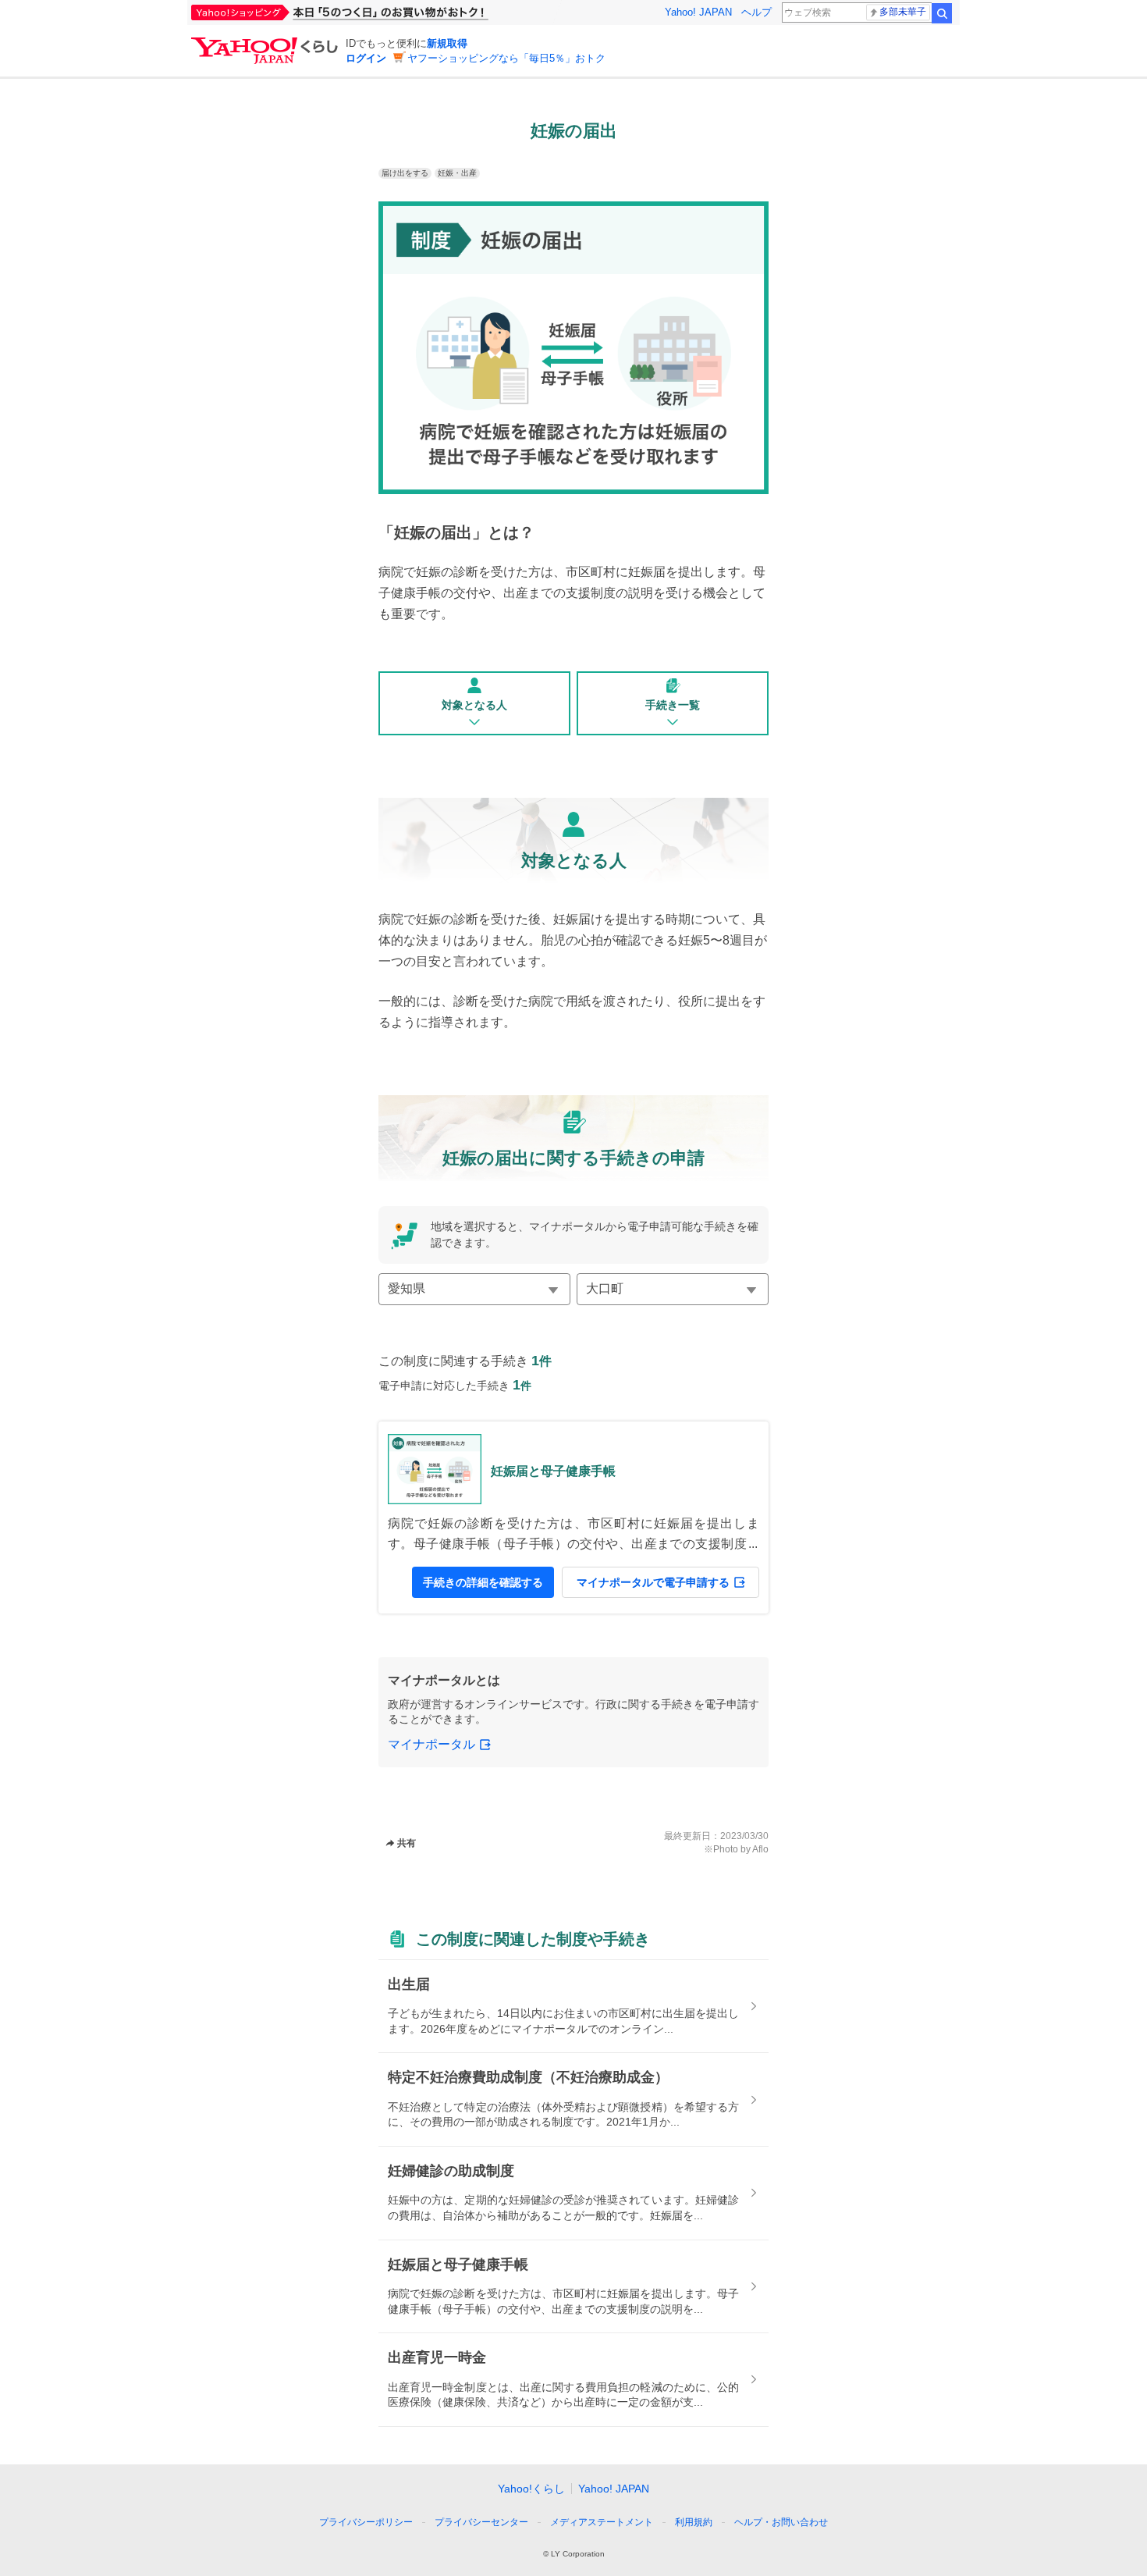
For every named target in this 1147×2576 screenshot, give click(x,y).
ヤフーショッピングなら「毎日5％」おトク (506, 58)
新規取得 (447, 43)
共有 (407, 1843)
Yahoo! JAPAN (698, 12)
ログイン (366, 58)
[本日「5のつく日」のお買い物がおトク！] (375, 12)
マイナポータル (431, 1744)
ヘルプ (756, 12)
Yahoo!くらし (531, 2489)
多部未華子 (903, 12)
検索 (942, 13)
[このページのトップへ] (829, 2493)
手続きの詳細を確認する (483, 1582)
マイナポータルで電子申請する (653, 1582)
